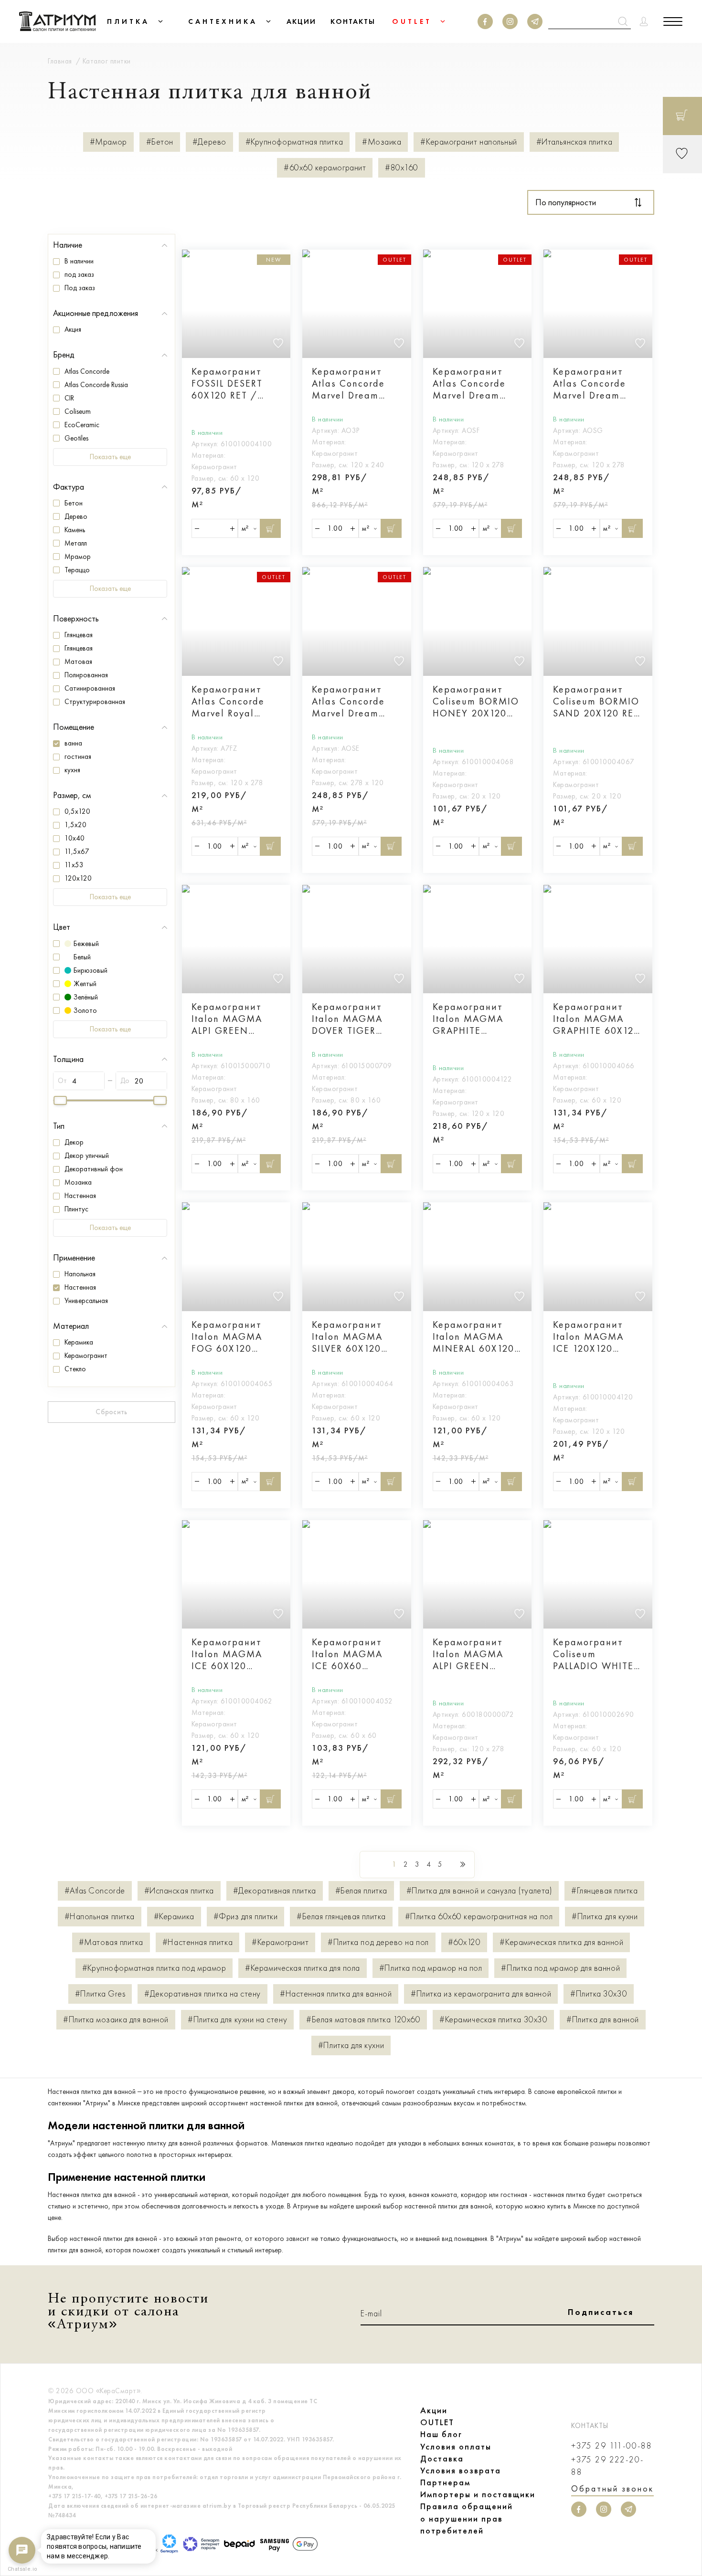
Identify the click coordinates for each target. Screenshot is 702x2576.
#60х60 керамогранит (325, 168)
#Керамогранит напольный (468, 142)
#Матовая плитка (111, 1942)
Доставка (442, 2459)
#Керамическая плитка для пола (303, 1968)
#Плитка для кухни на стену (237, 2020)
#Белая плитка (361, 1891)
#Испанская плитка (179, 1891)
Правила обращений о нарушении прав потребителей (467, 2518)
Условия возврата (461, 2471)
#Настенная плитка (197, 1942)
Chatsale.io (22, 2569)
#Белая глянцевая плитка (341, 1917)
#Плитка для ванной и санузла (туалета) (479, 1891)
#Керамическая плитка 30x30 (493, 2020)
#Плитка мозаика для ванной (116, 2020)
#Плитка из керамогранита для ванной (481, 1994)
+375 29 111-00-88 (612, 2446)
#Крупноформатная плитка (294, 142)
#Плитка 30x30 (599, 1994)
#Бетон (160, 142)
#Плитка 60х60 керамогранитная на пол (479, 1917)
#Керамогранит (280, 1942)
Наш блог (441, 2434)
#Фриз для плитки (246, 1917)
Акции (434, 2410)
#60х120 (464, 1942)
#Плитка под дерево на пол (378, 1942)
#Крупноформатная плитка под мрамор (154, 1968)
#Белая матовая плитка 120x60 (363, 2020)
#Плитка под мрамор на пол (431, 1968)
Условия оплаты (456, 2447)
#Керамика (174, 1917)
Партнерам (445, 2482)
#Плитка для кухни (605, 1917)
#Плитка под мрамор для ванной (560, 1968)
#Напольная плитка (100, 1917)
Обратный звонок (612, 2489)
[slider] (60, 1100)
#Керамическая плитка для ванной (561, 1942)
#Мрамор (108, 142)
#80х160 (402, 168)
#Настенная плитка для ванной (336, 1994)
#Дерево (209, 142)
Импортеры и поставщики (478, 2494)
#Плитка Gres (100, 1994)
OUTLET (437, 2422)
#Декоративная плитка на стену (202, 1994)
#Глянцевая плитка (604, 1891)
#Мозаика (382, 142)
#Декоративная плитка (275, 1891)
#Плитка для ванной (603, 2020)
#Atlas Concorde (95, 1891)
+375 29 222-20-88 (607, 2466)
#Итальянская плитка (574, 142)
